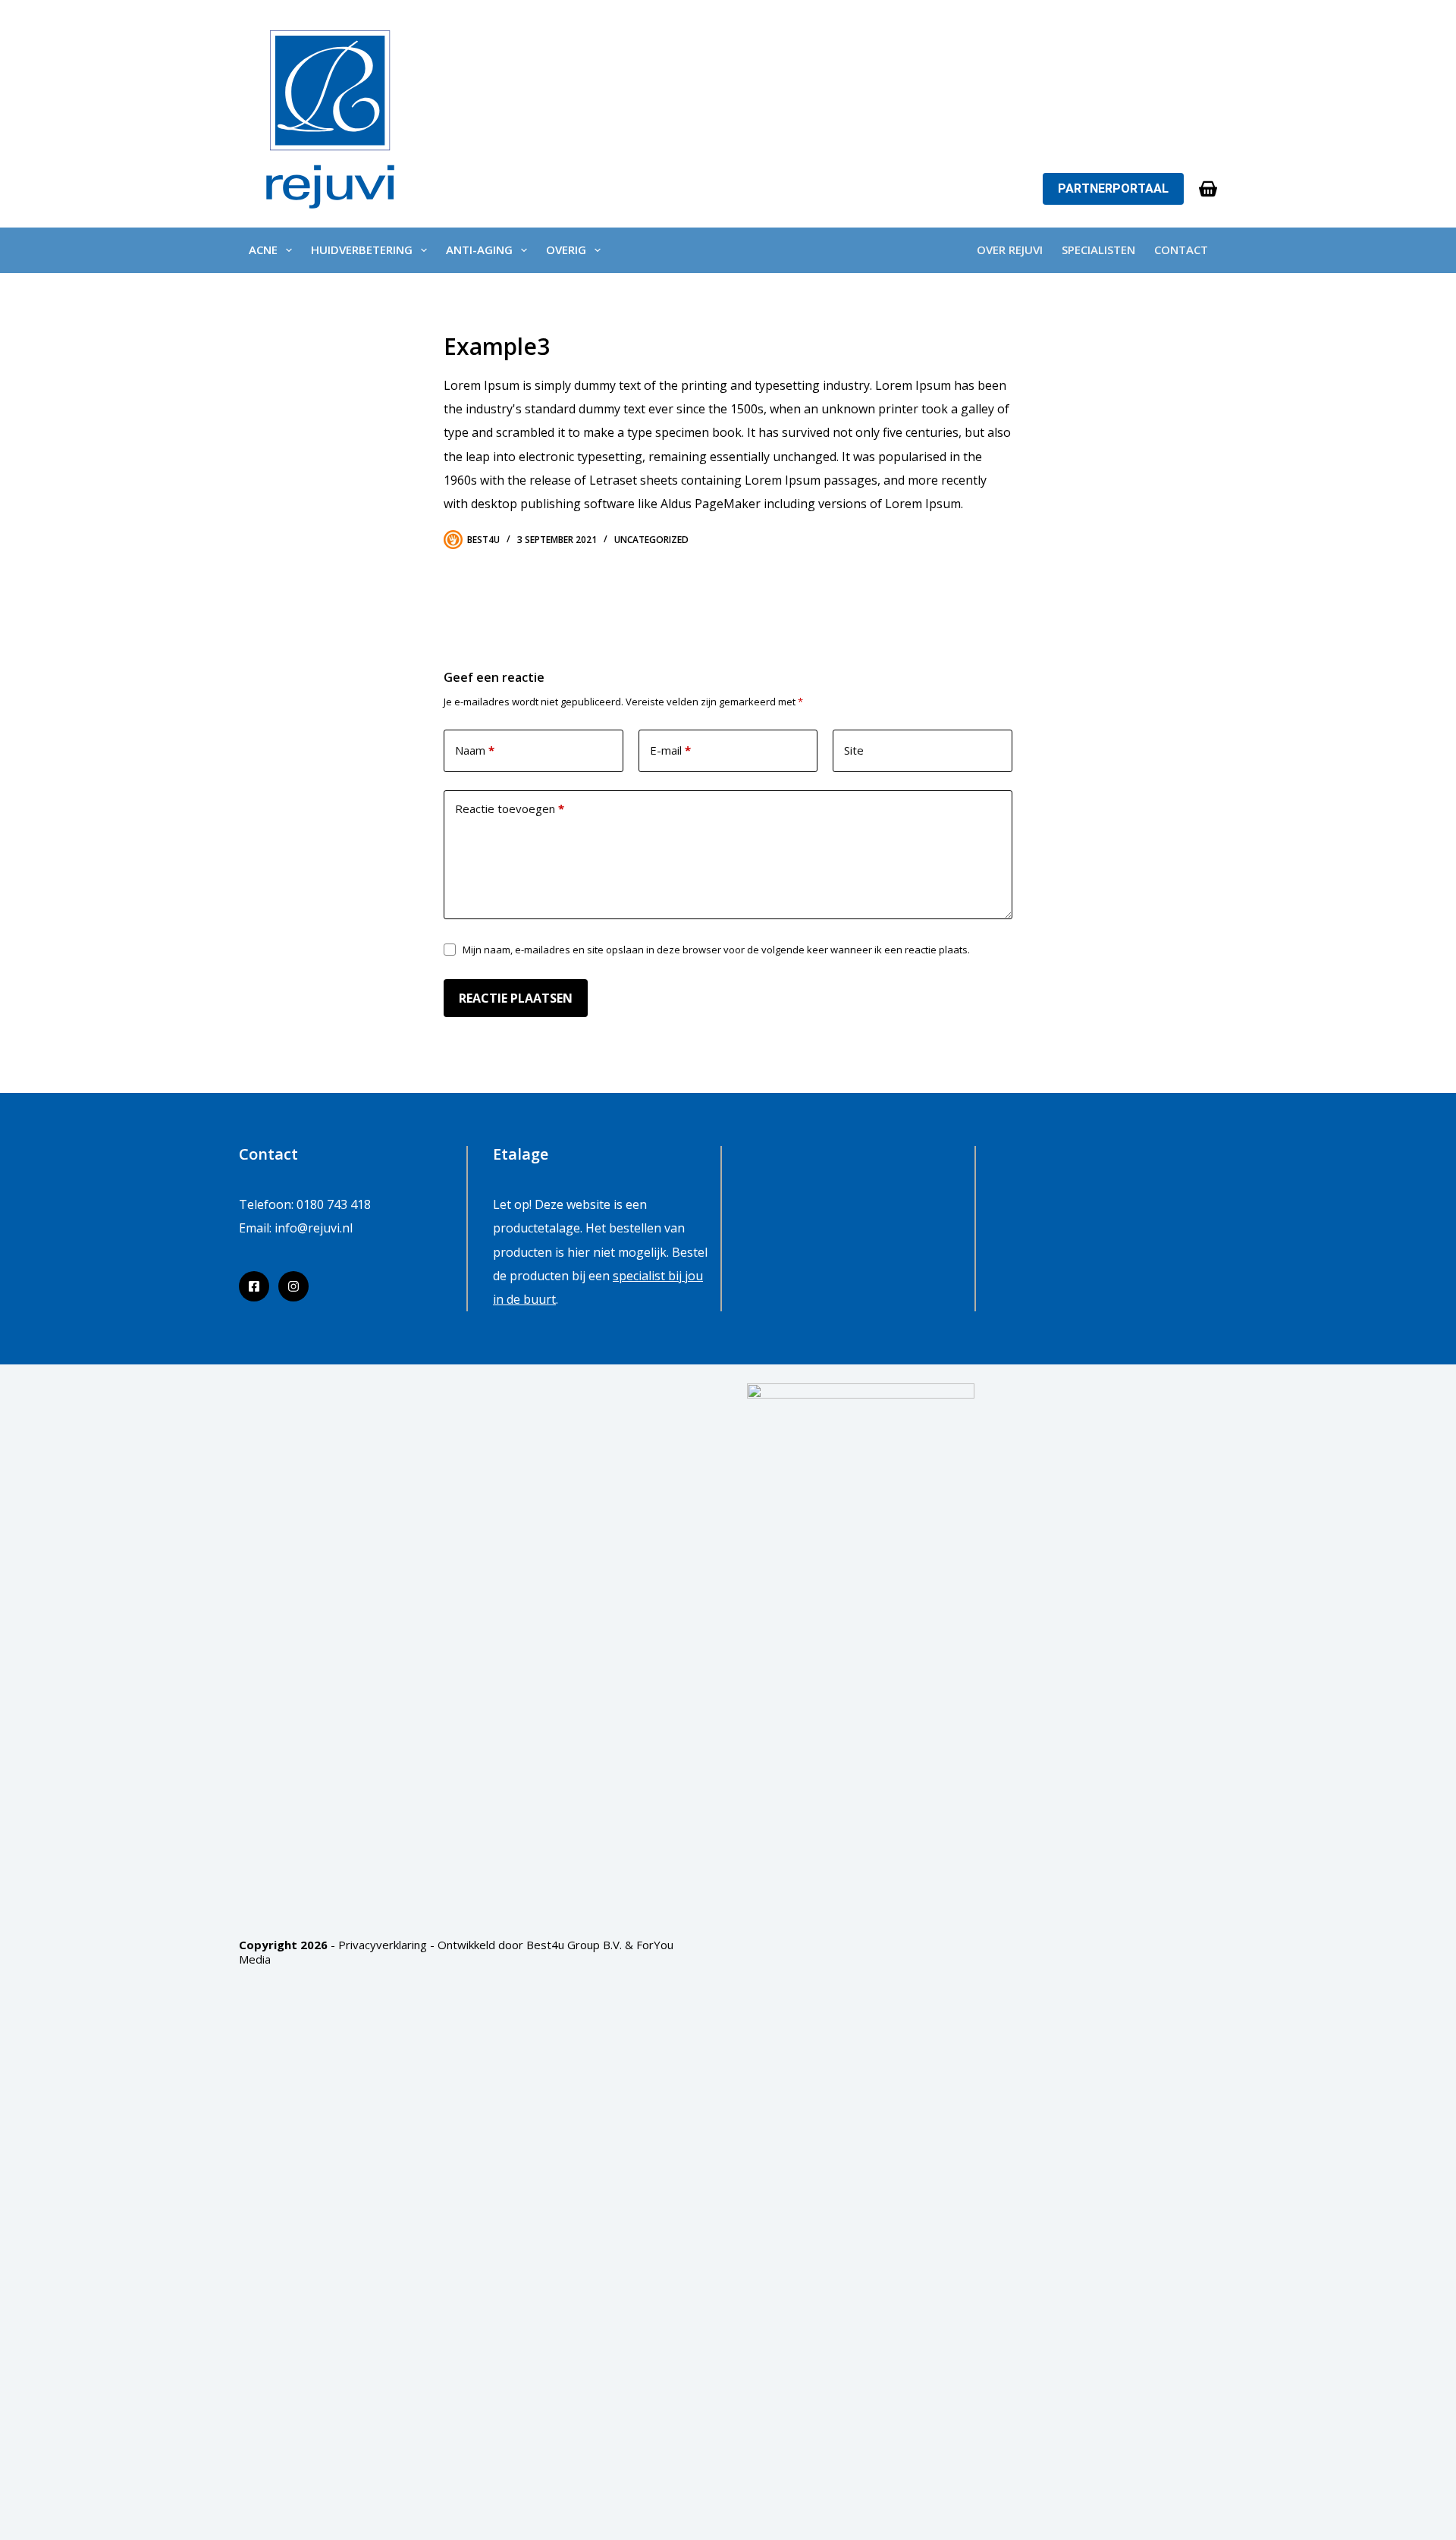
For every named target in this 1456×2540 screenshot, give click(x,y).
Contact (1181, 250)
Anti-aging (479, 250)
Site (854, 750)
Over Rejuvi (1010, 250)
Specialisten (1098, 250)
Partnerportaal (1113, 188)
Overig (566, 250)
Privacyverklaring (383, 1945)
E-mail (670, 750)
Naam (475, 750)
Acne (263, 250)
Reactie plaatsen (516, 998)
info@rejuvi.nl (314, 1228)
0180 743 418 (334, 1204)
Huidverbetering (362, 250)
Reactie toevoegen (510, 808)
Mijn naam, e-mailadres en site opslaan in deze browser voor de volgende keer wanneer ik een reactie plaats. (716, 950)
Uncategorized (651, 540)
